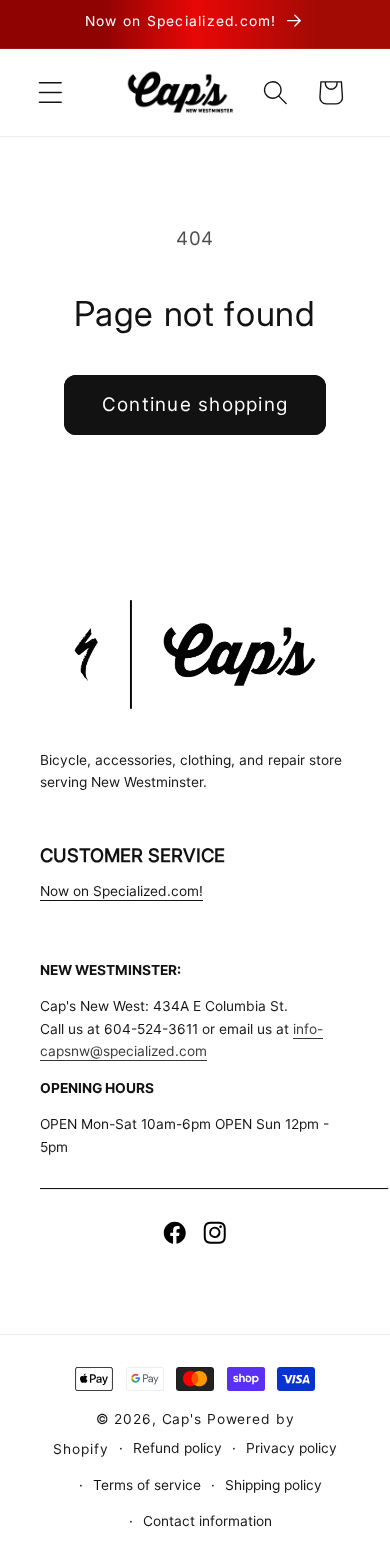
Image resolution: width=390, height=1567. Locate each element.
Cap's (182, 1419)
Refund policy (177, 1448)
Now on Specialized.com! (121, 891)
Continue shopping (195, 404)
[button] (50, 92)
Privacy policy (291, 1448)
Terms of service (147, 1485)
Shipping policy (273, 1485)
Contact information (207, 1521)
